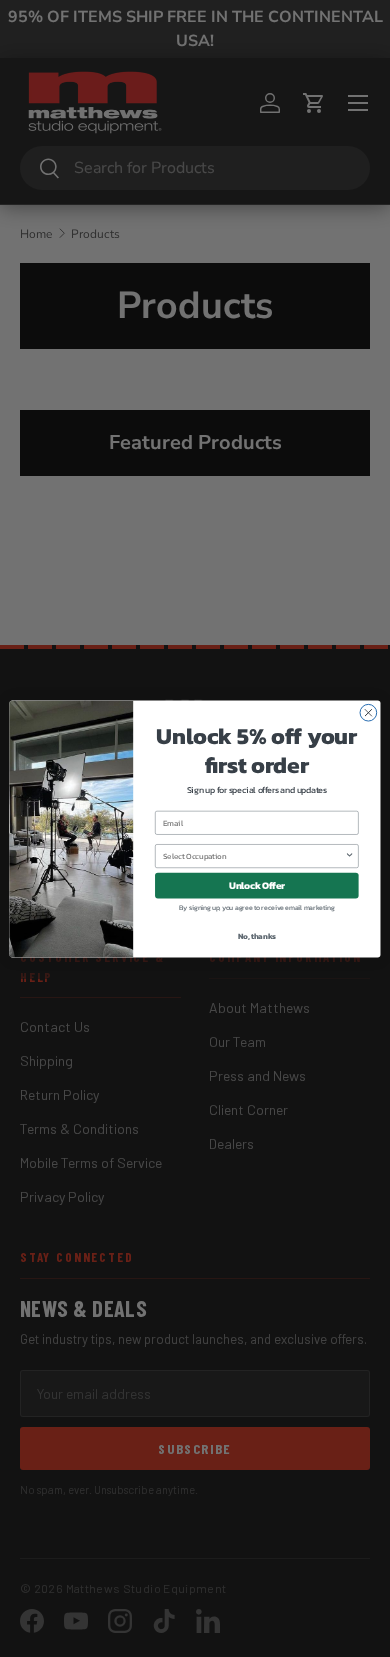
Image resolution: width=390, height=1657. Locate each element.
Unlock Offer (257, 885)
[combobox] (254, 855)
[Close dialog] (368, 712)
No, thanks (257, 935)
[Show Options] (350, 855)
